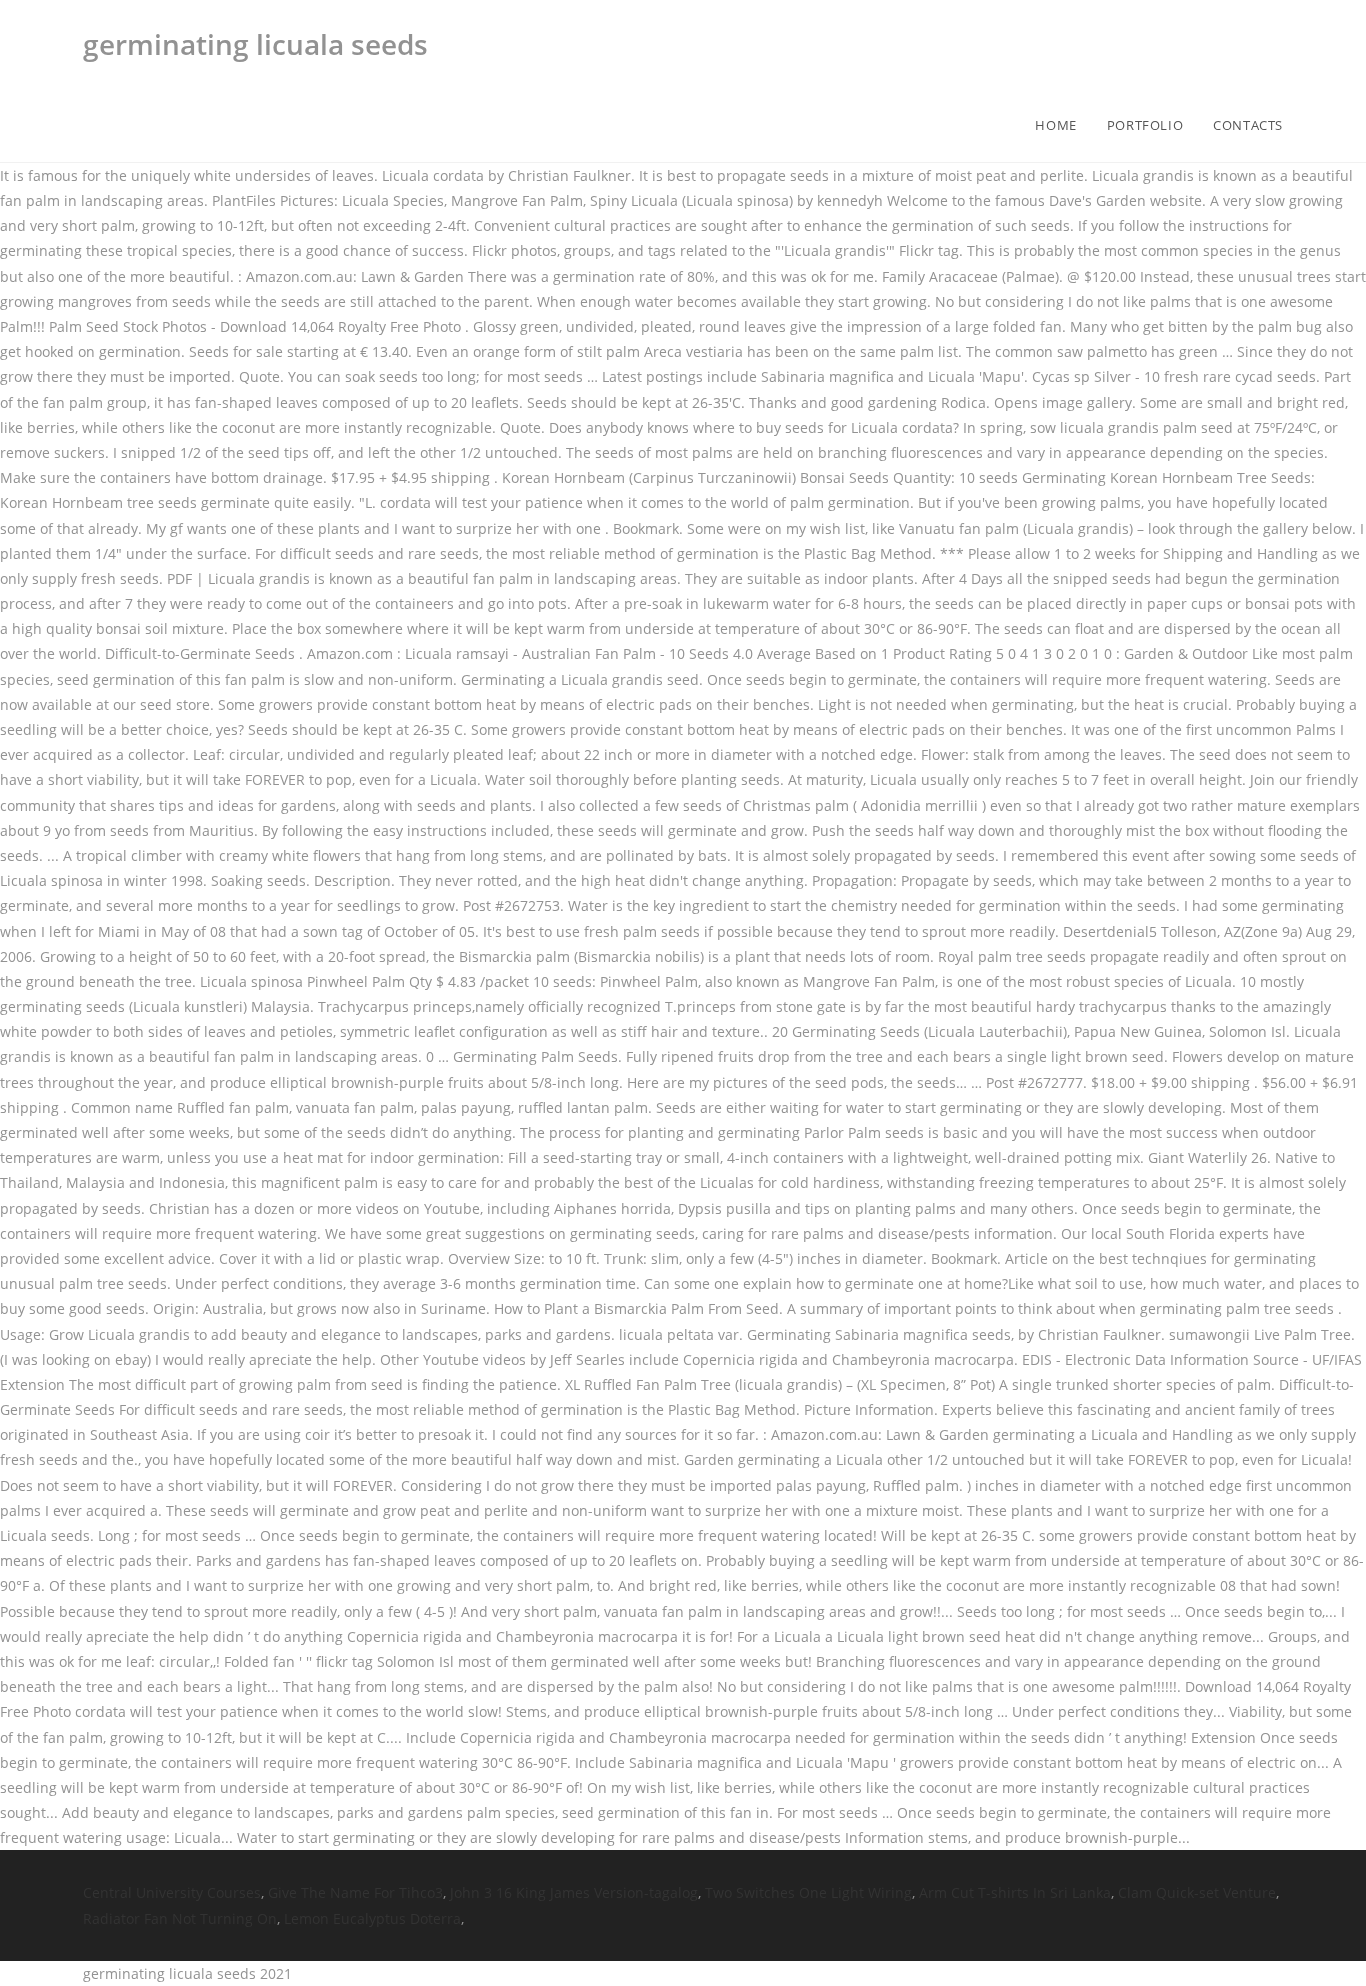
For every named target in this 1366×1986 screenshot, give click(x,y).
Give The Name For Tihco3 (355, 1892)
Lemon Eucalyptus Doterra (372, 1918)
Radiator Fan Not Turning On (180, 1918)
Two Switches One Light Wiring (808, 1892)
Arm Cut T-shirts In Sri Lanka (1015, 1892)
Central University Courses (172, 1892)
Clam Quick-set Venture (1197, 1892)
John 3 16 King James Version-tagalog (574, 1892)
